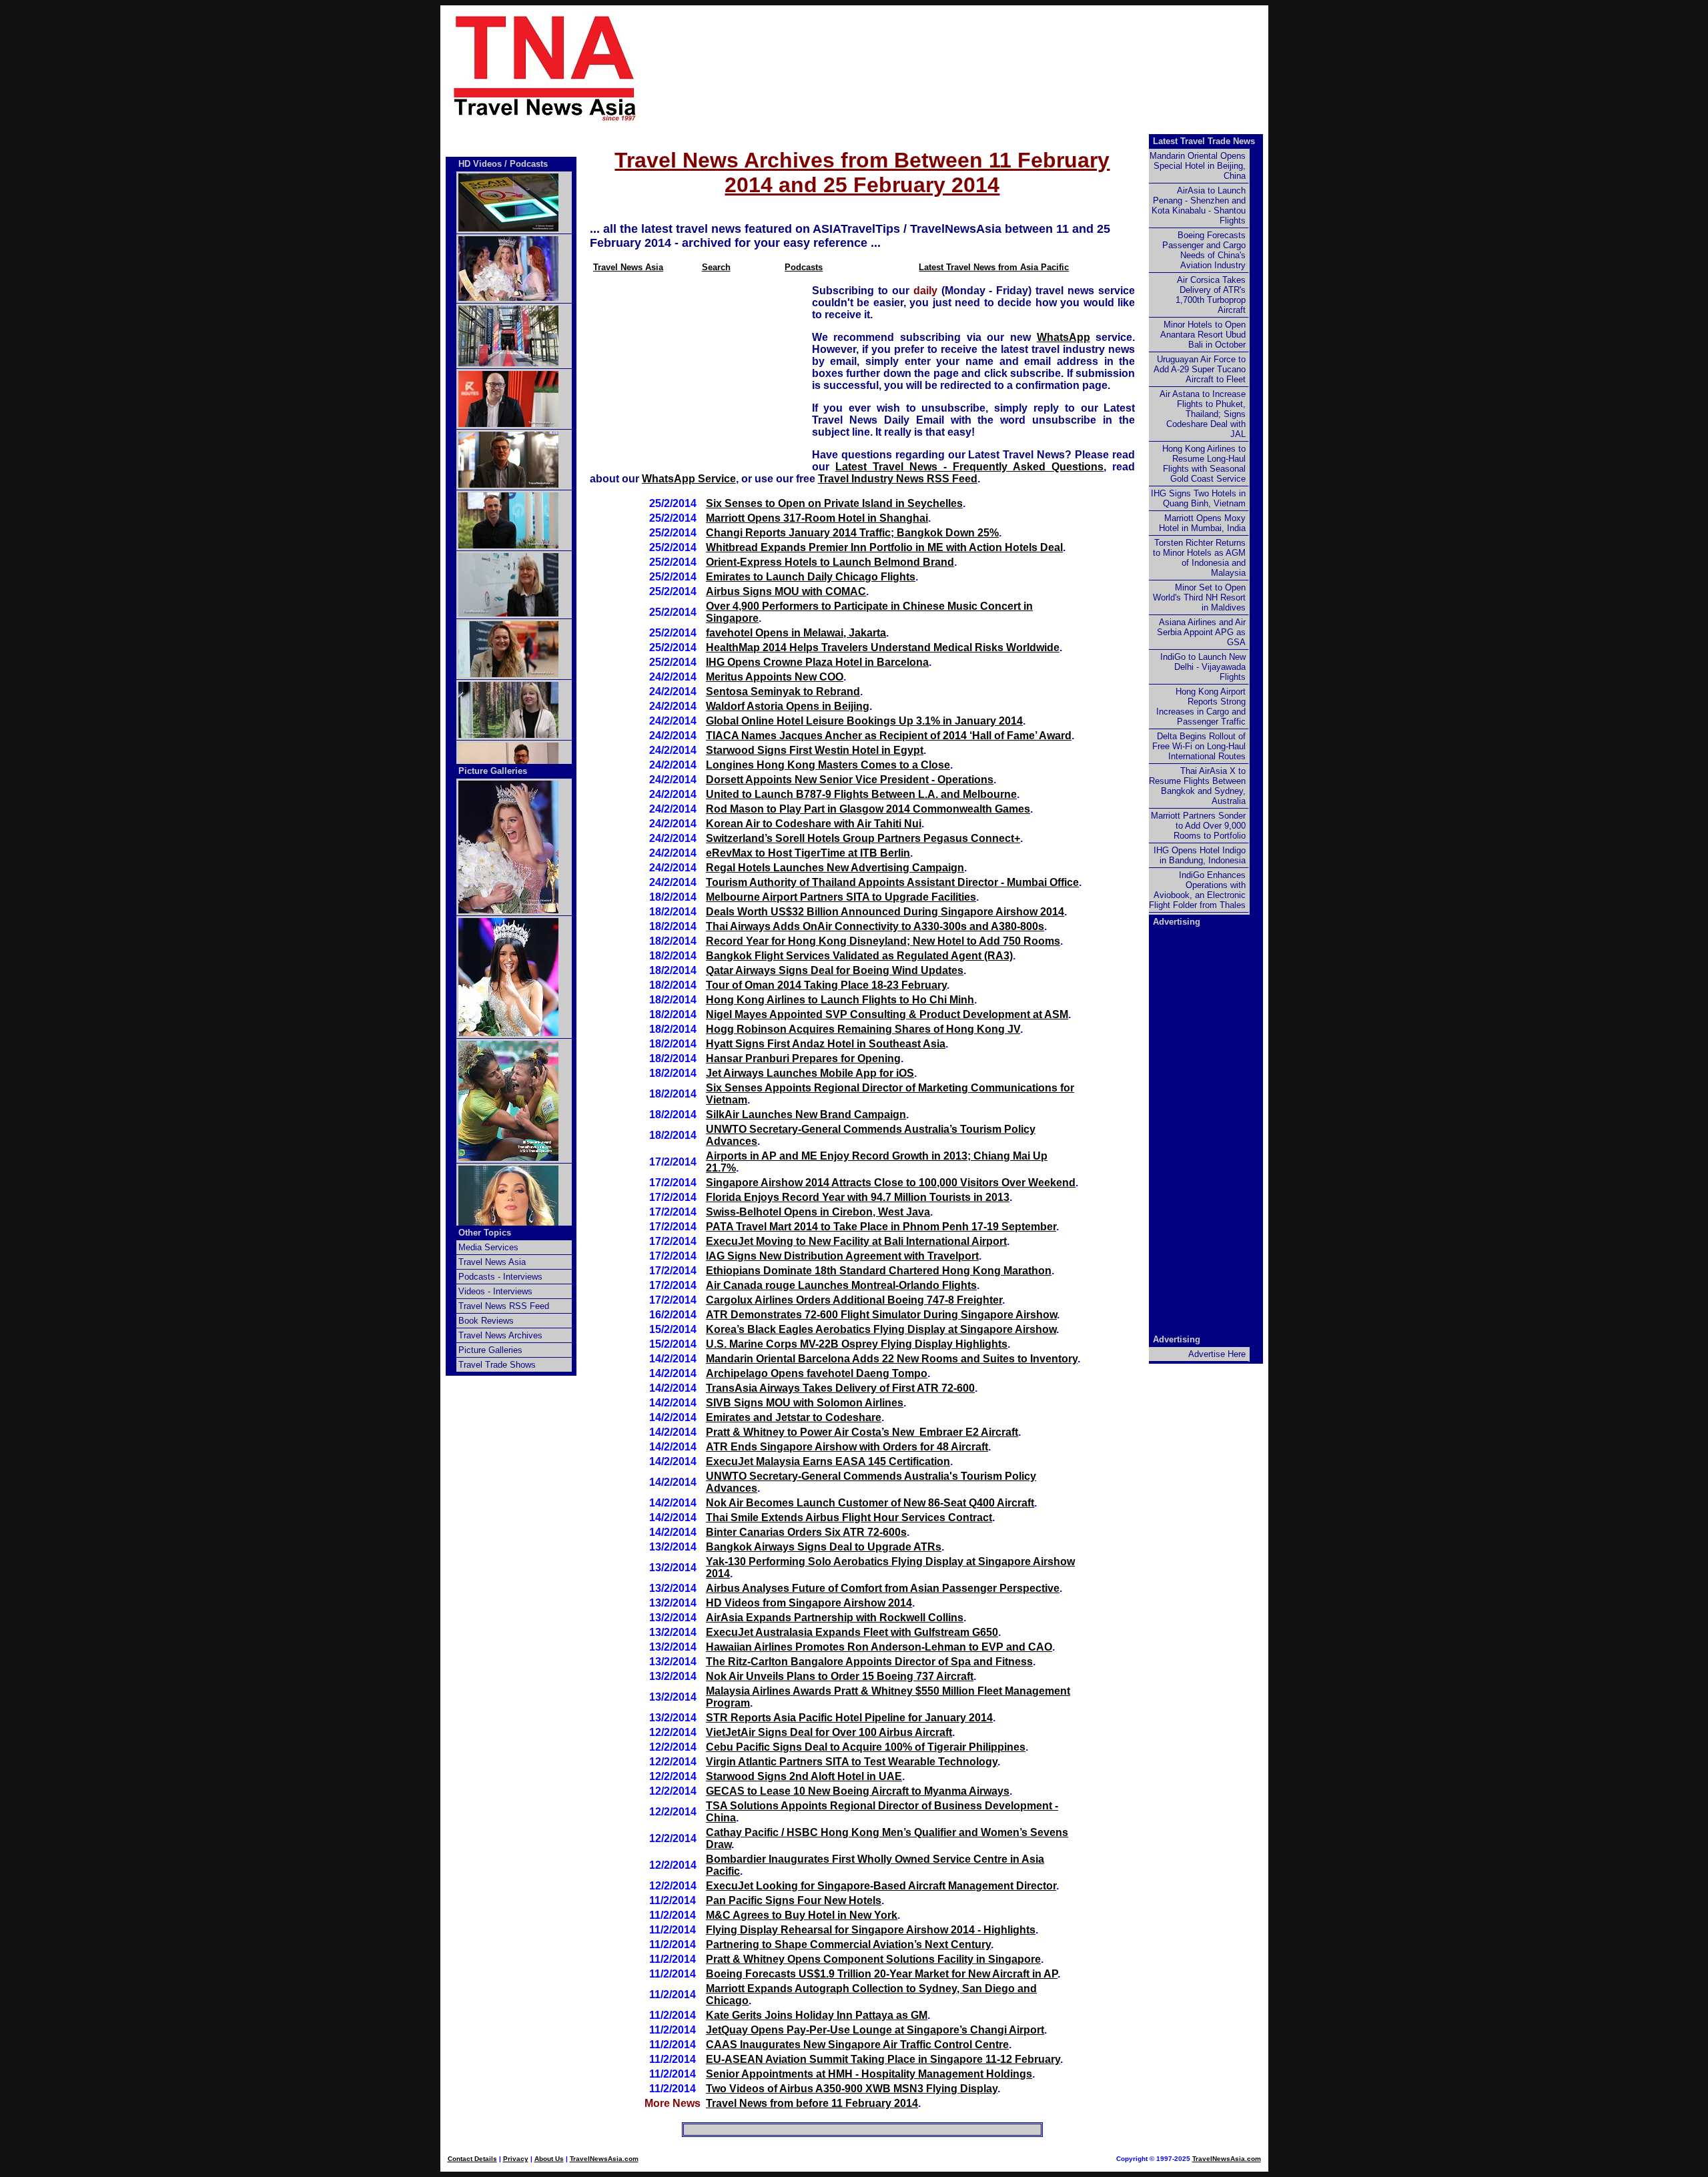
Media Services (488, 1247)
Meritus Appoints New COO (775, 677)
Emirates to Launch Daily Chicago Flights (811, 577)
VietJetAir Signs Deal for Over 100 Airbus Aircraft (829, 1732)
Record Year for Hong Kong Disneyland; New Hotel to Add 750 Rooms (883, 941)
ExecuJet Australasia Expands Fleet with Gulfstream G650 (852, 1632)
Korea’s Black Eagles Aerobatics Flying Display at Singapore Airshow (881, 1329)
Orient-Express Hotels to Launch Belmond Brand (830, 562)
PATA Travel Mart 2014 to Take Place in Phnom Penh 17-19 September (881, 1227)
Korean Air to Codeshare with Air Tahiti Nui (814, 824)
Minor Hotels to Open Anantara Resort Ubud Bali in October (1203, 335)
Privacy (516, 2159)
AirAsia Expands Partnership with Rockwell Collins (835, 1618)
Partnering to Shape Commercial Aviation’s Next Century (848, 1944)
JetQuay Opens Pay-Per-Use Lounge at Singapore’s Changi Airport (875, 2030)
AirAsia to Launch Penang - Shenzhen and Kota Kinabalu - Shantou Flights (1199, 205)
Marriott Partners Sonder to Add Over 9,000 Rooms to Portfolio (1198, 826)
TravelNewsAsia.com (604, 2159)
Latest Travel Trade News (1204, 141)
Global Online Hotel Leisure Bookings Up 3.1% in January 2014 (864, 721)
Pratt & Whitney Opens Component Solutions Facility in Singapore (873, 1959)
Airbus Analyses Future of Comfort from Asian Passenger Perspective (883, 1588)
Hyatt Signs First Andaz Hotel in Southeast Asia (826, 1044)
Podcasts (804, 267)
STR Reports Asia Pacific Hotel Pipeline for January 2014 (849, 1718)
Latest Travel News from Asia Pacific (994, 267)
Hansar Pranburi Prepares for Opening (803, 1058)
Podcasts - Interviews (500, 1277)
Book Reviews (486, 1321)
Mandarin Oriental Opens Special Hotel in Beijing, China (1198, 166)
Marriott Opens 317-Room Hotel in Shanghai (817, 518)
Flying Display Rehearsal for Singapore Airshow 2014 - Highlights (871, 1930)
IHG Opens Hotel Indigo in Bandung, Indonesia (1200, 855)
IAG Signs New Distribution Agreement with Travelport (842, 1256)
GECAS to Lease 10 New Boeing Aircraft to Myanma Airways (858, 1791)
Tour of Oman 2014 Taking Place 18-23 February (826, 985)
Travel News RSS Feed (504, 1306)
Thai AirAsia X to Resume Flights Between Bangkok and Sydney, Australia (1197, 786)
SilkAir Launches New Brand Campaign (806, 1115)
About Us (549, 2159)
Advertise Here (1217, 1354)
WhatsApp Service (689, 479)
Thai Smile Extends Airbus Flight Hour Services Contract (849, 1517)
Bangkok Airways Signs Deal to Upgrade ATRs (824, 1547)
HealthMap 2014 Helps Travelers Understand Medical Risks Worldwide (883, 647)
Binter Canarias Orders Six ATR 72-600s (806, 1532)
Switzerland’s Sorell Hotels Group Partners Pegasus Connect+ (863, 838)
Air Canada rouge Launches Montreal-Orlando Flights (841, 1285)
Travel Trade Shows (497, 1365)
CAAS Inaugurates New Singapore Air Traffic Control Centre (857, 2045)
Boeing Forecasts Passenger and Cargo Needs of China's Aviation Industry (1204, 250)
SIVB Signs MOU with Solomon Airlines (805, 1403)
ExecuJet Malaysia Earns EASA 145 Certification (828, 1461)
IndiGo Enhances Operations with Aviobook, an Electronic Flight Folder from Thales (1197, 890)
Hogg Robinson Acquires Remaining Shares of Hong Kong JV (863, 1029)
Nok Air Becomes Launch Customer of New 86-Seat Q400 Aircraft (870, 1503)
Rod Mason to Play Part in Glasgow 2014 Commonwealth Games (868, 809)
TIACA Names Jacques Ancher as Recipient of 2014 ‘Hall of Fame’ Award (889, 736)
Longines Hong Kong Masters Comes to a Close (828, 765)
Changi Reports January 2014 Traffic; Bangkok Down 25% (852, 533)
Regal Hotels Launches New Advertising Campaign (835, 868)
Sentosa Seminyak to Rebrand (783, 692)
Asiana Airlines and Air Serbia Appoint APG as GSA (1201, 632)
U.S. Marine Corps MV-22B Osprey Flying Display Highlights (857, 1344)
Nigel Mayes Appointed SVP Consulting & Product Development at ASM (887, 1014)
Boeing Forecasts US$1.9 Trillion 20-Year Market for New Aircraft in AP (882, 1974)
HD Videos (480, 164)
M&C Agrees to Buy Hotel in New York (802, 1915)
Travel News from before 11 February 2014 (812, 2103)
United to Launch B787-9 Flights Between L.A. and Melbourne (861, 794)
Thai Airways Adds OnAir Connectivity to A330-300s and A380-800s (875, 926)
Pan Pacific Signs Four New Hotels (794, 1900)
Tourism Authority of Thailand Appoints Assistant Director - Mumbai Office (892, 882)
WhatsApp (1063, 337)
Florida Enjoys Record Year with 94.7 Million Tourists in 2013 (858, 1197)
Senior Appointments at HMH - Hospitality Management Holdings (869, 2074)
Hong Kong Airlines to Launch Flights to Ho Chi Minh (840, 1000)
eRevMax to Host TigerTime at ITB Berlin (808, 853)
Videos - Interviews (495, 1291)
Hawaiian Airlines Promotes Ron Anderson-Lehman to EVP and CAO (879, 1647)
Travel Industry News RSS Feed (898, 479)
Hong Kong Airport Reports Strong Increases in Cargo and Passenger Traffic (1201, 707)
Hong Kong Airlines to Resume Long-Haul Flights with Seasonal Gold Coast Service (1204, 464)
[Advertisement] (975, 67)
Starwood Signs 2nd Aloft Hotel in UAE (804, 1776)
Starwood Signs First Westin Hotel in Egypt (815, 750)
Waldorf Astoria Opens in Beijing (788, 706)
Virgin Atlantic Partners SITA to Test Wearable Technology (852, 1762)
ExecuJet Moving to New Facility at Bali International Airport (856, 1241)
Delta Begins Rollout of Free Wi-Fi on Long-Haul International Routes (1199, 746)
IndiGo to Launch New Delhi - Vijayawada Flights (1203, 667)
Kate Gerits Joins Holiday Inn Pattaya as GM (817, 2015)
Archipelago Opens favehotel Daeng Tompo (817, 1373)
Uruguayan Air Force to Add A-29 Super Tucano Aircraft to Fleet (1200, 369)
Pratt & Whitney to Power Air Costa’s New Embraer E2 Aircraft (862, 1432)
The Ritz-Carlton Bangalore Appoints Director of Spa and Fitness (869, 1662)
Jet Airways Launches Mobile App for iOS (810, 1073)
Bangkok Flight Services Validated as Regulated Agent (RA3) (859, 956)
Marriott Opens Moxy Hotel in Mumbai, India (1202, 523)
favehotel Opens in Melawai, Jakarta (796, 633)
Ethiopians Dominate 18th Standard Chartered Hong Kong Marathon (879, 1271)
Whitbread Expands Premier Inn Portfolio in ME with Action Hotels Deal (884, 547)
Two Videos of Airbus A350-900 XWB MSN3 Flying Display (852, 2089)
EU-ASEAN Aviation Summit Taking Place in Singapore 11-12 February (883, 2059)
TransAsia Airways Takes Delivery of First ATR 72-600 (840, 1388)
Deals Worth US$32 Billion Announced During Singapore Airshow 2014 (885, 912)
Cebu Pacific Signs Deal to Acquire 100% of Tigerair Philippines (866, 1747)
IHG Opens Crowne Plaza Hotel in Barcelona (817, 662)
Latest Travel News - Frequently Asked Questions (969, 467)
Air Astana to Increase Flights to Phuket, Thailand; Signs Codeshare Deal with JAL (1203, 414)
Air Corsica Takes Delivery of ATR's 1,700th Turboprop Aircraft (1211, 295)
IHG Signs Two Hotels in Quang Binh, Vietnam (1198, 498)
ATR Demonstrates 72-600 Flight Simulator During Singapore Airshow (881, 1315)
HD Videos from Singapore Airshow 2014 (809, 1603)
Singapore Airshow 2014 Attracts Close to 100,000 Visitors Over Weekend (891, 1183)
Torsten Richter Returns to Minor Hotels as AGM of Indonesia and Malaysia (1199, 558)
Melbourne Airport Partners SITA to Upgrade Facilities (841, 897)
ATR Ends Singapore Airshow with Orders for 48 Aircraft (847, 1447)
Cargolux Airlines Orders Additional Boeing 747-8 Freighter (854, 1300)
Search (716, 267)
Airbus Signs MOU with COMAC (786, 591)
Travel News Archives (500, 1335)
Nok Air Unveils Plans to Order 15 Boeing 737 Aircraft (840, 1676)
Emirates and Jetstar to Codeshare (794, 1417)
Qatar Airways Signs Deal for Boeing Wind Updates (835, 970)
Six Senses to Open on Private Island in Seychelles (834, 503)
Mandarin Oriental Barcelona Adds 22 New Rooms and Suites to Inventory (892, 1359)
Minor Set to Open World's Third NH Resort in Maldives (1199, 597)
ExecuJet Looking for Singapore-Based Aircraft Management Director (881, 1886)
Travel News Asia (628, 267)
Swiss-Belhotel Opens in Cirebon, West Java (818, 1212)
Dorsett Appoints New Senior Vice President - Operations (850, 780)
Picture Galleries (493, 771)
